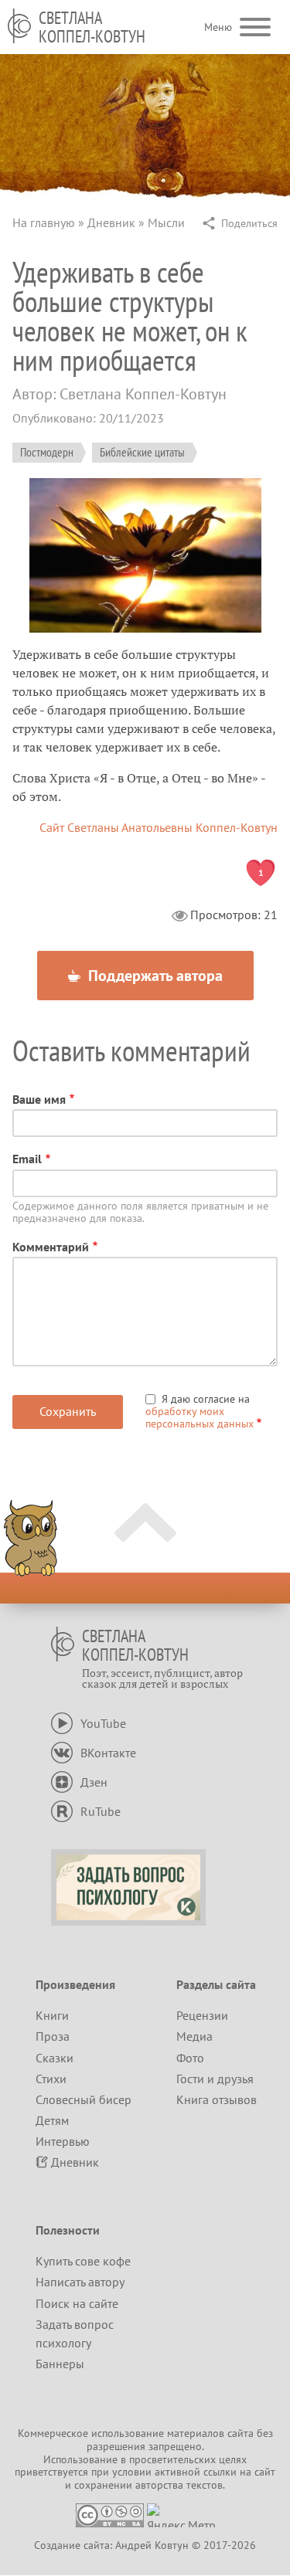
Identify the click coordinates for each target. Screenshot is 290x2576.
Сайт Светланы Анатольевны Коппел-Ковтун (159, 827)
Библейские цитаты (142, 452)
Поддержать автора (154, 976)
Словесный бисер (84, 2099)
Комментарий (51, 1247)
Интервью (63, 2141)
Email (27, 1159)
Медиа (194, 2036)
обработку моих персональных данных (200, 1417)
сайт (265, 2472)
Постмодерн (47, 452)
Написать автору (80, 2282)
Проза (53, 2036)
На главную (44, 222)
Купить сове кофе (83, 2261)
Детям (52, 2120)
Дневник (111, 222)
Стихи (51, 2079)
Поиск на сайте (77, 2303)
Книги (52, 2015)
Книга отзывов (217, 2099)
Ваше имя (39, 1099)
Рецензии (202, 2015)
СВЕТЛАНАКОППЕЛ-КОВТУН (92, 27)
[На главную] (19, 26)
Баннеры (60, 2364)
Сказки (55, 2058)
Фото (190, 2058)
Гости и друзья (215, 2079)
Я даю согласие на (200, 1411)
